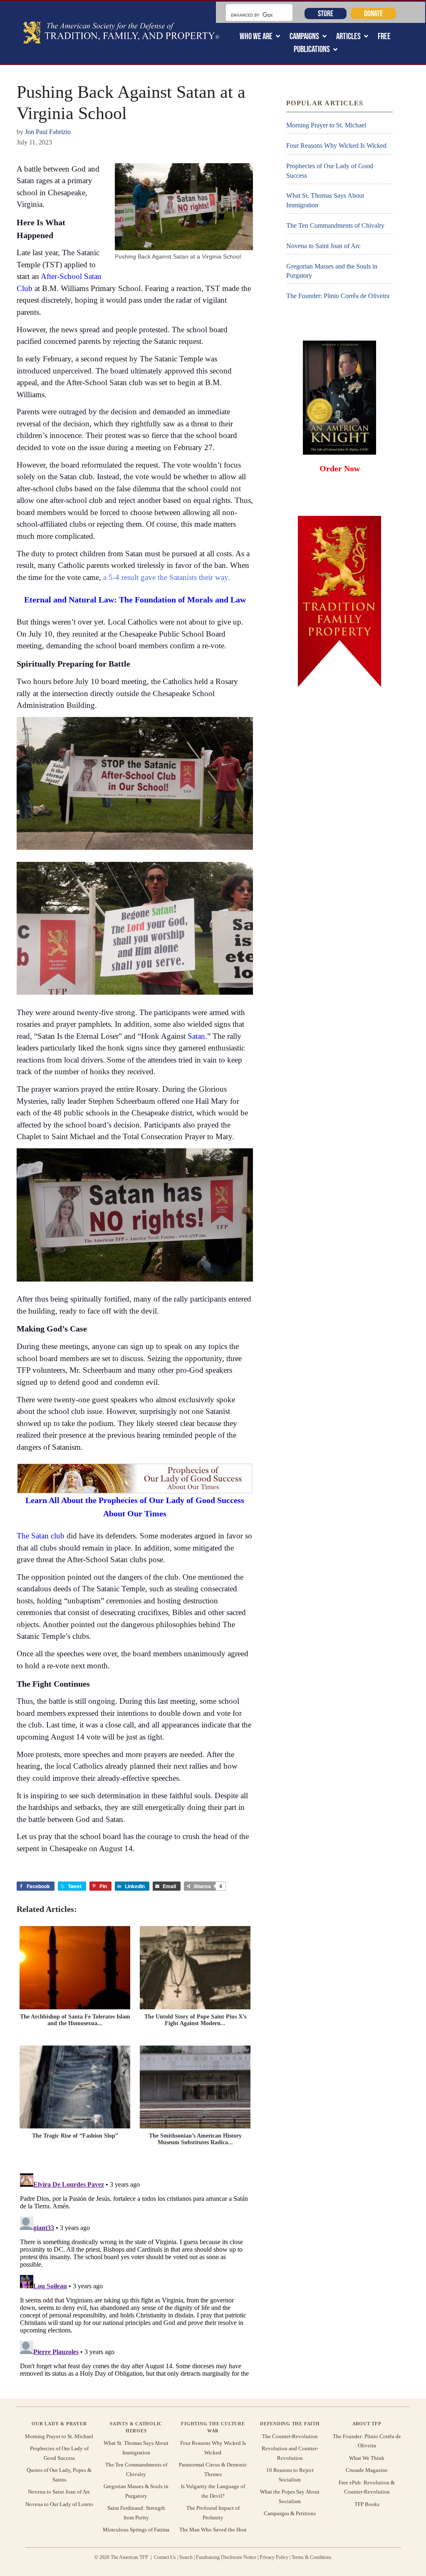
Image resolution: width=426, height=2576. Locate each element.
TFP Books (367, 2504)
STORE (326, 13)
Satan (196, 1036)
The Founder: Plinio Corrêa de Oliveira (338, 296)
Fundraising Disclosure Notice (226, 2557)
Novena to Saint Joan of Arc (323, 246)
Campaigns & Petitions (290, 2513)
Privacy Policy (274, 2557)
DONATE (373, 13)
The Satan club (41, 1536)
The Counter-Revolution (290, 2436)
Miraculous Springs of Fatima (136, 2530)
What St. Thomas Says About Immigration (325, 200)
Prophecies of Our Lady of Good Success (330, 170)
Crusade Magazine (367, 2470)
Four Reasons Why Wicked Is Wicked (336, 146)
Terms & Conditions (312, 2557)
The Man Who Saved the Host (213, 2530)
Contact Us (165, 2557)
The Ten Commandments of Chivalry (335, 225)
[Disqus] (135, 2274)
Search (186, 2557)
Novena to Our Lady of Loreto (59, 2504)
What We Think (367, 2458)
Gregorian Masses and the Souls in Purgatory (332, 271)
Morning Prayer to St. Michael (326, 125)
